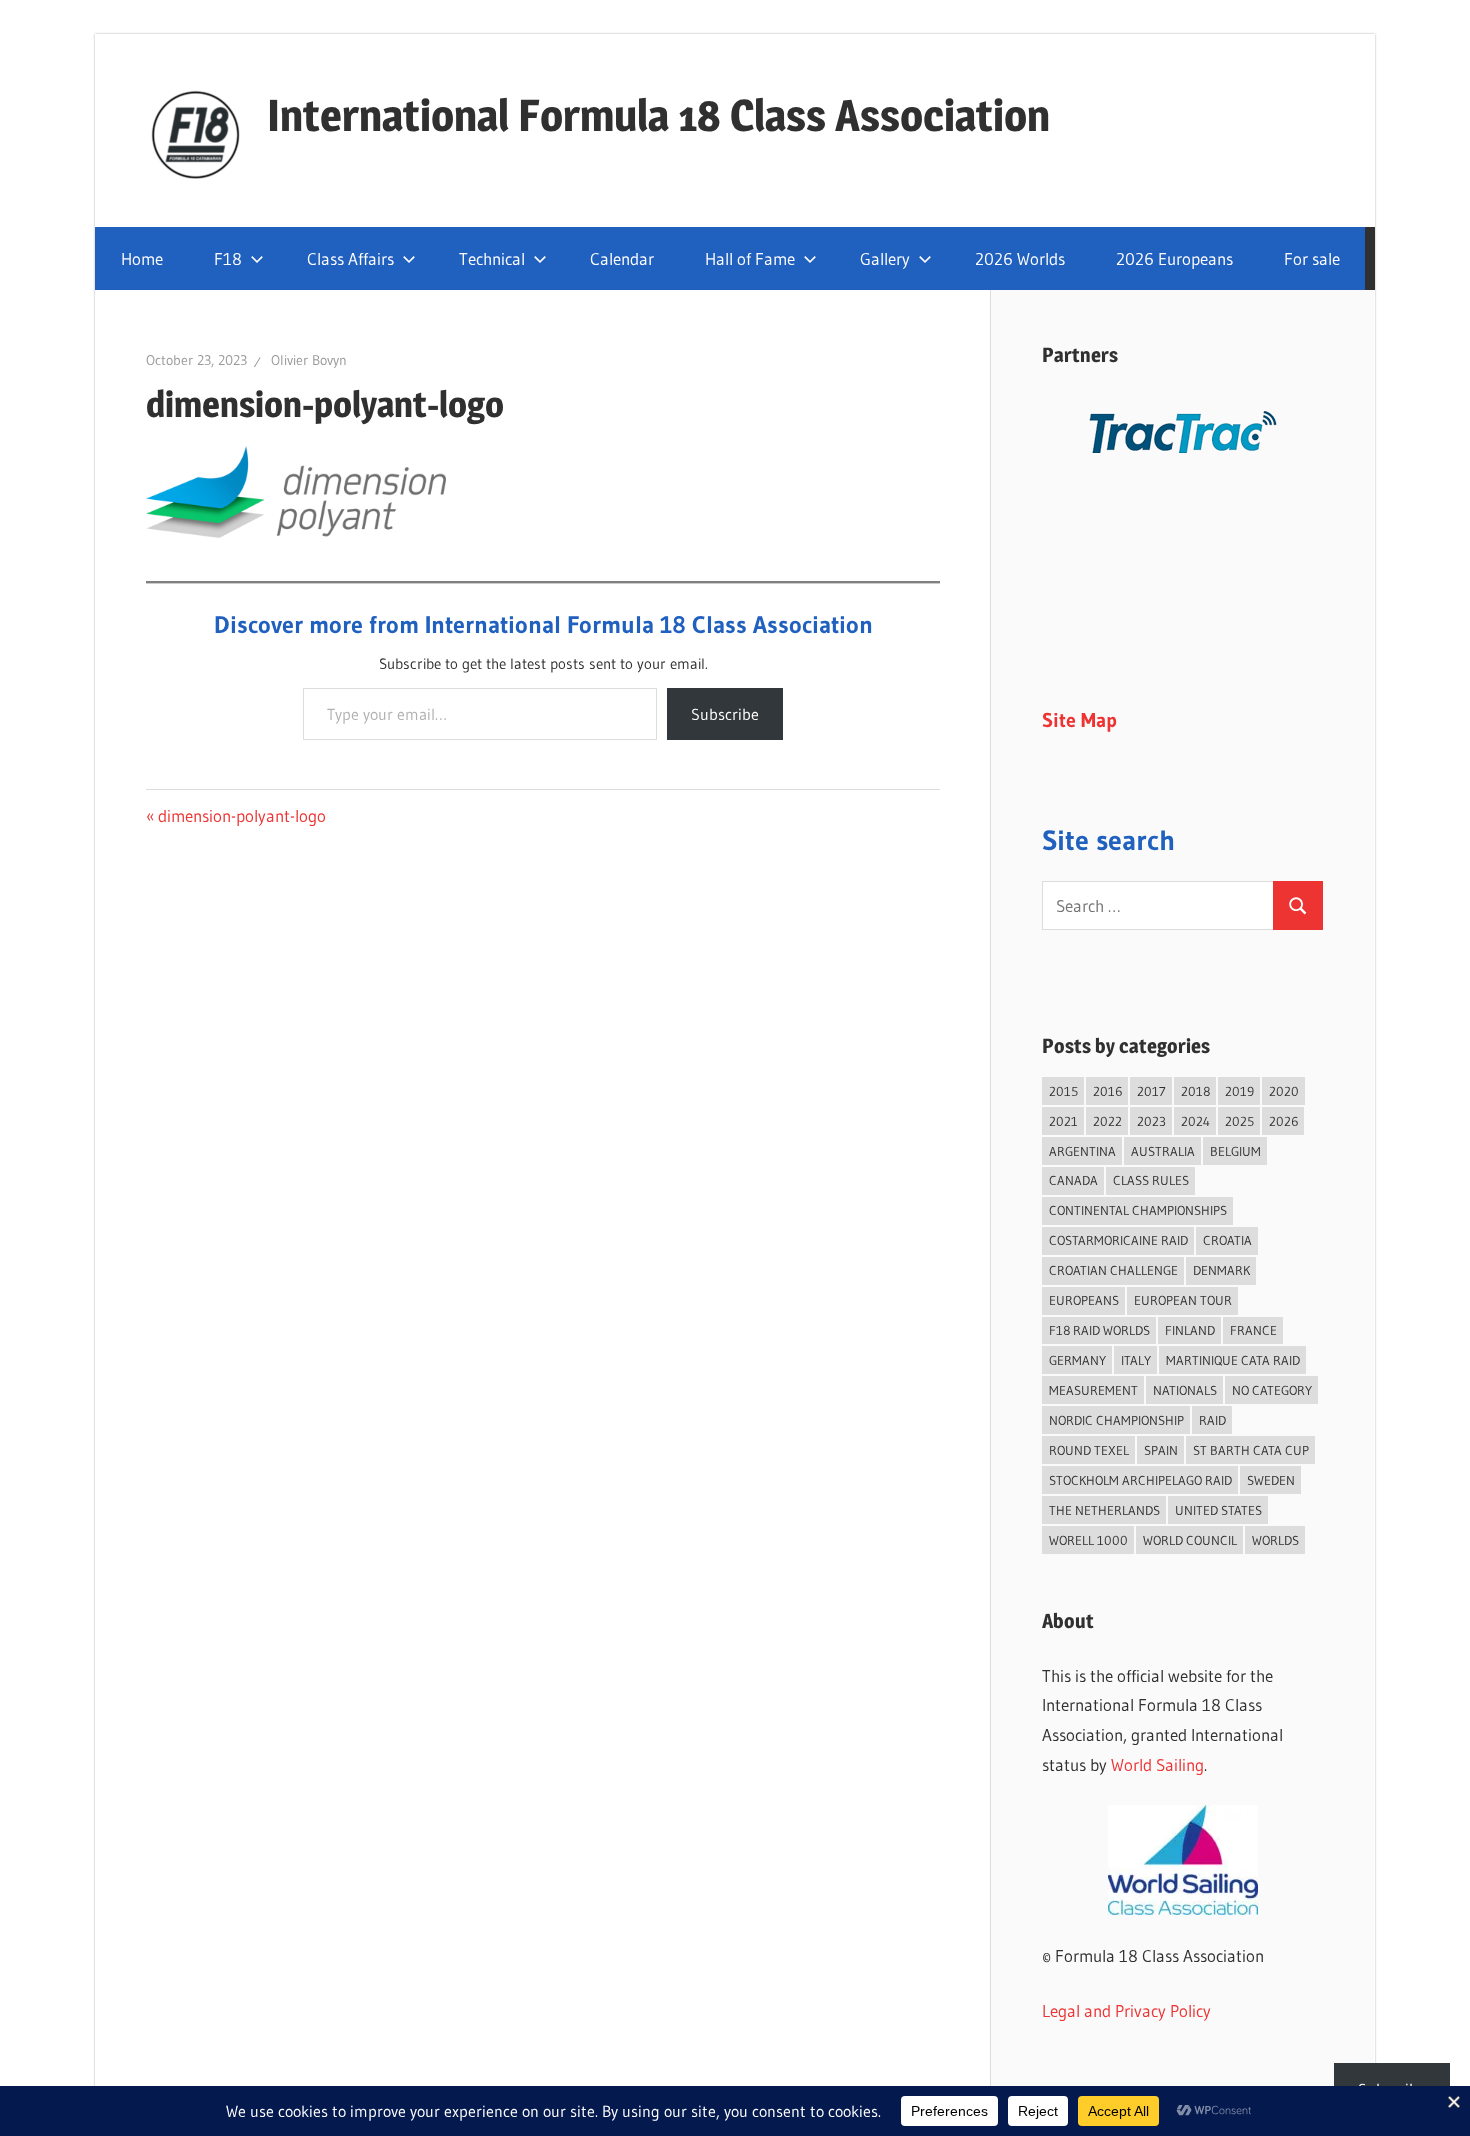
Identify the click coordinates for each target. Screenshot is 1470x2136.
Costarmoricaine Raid (1118, 1240)
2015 (1063, 1091)
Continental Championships (1138, 1210)
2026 (1283, 1121)
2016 (1107, 1091)
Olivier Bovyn (309, 360)
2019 (1239, 1091)
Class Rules (1151, 1180)
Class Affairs (350, 258)
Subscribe (725, 714)
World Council (1190, 1540)
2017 (1151, 1091)
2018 (1195, 1091)
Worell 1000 (1088, 1540)
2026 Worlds (1020, 258)
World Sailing (1157, 1764)
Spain (1161, 1450)
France (1253, 1330)
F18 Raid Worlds (1099, 1330)
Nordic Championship (1116, 1420)
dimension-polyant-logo (241, 815)
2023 (1151, 1121)
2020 (1284, 1091)
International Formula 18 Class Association (658, 115)
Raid (1212, 1420)
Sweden (1271, 1480)
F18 (228, 258)
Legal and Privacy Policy (1126, 2010)
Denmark (1221, 1270)
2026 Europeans (1174, 258)
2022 (1107, 1121)
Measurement (1093, 1390)
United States (1218, 1510)
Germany (1077, 1360)
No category (1272, 1390)
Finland (1190, 1330)
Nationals (1185, 1390)
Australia (1163, 1151)
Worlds (1275, 1540)
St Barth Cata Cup (1251, 1450)
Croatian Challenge (1113, 1270)
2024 (1195, 1121)
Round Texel (1089, 1450)
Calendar (622, 258)
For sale (1312, 258)
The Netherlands (1104, 1510)
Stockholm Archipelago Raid (1140, 1480)
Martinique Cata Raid (1233, 1360)
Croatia (1227, 1240)
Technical (492, 258)
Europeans (1084, 1300)
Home (142, 258)
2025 (1239, 1121)
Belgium (1235, 1151)
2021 (1063, 1121)
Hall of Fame (750, 258)
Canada (1073, 1180)
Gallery (885, 258)
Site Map (1079, 720)
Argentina (1082, 1151)
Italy (1136, 1360)
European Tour (1183, 1300)
